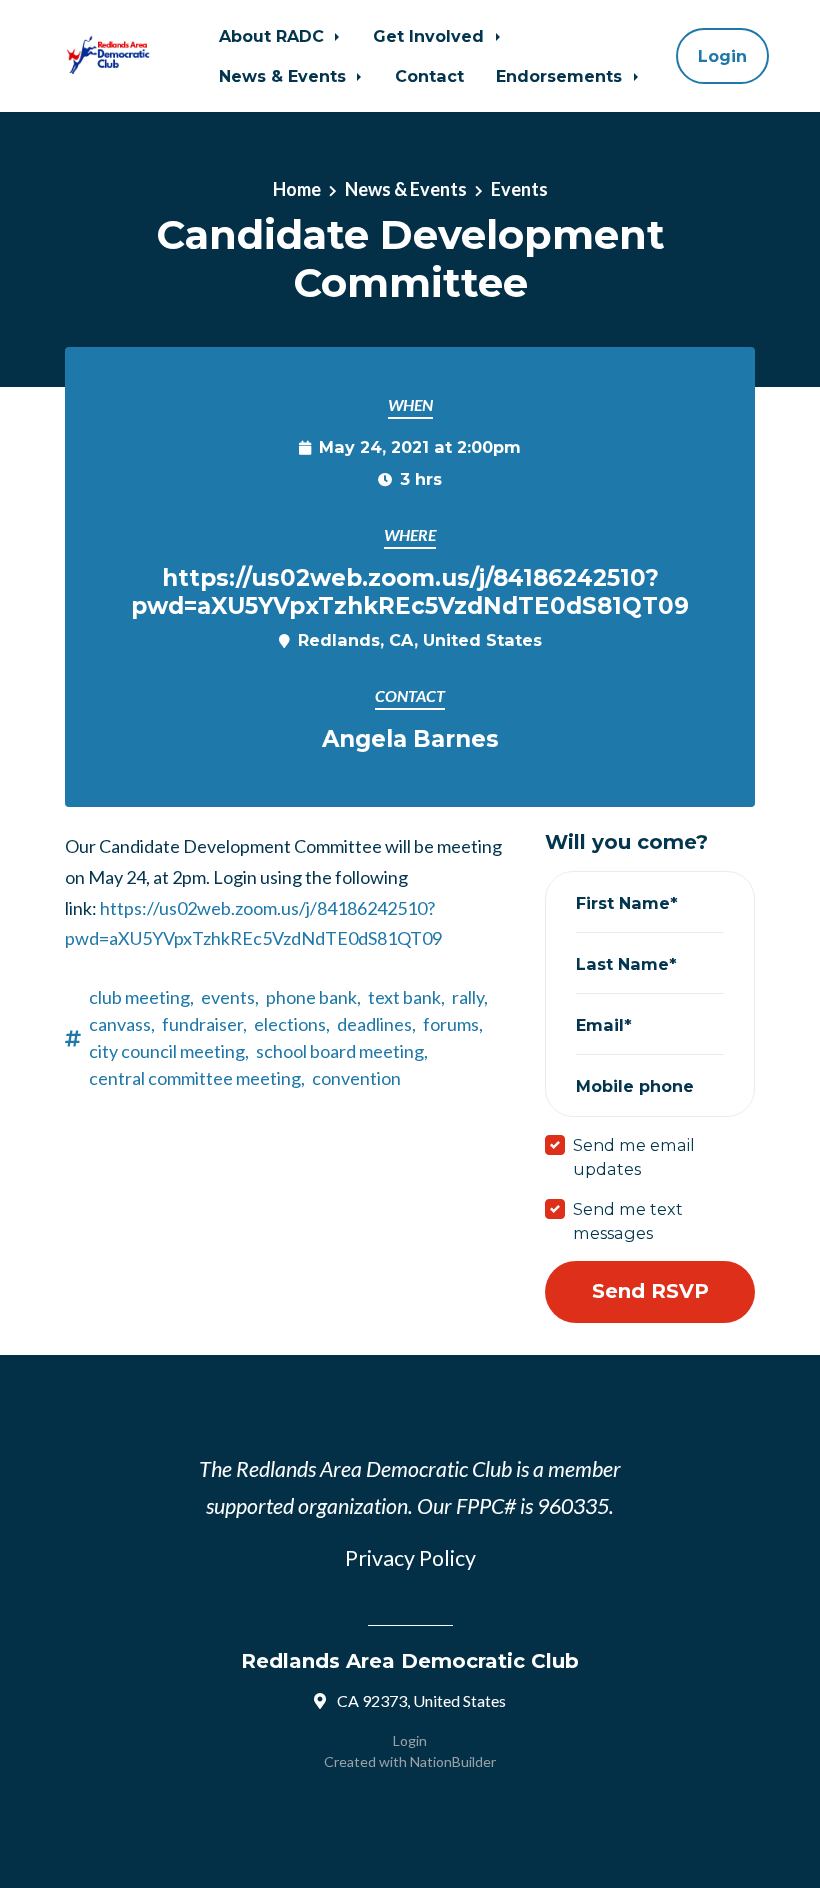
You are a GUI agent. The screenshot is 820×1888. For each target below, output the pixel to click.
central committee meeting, (197, 1078)
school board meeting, (342, 1051)
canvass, (122, 1024)
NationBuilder (453, 1761)
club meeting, (141, 997)
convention (356, 1078)
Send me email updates (634, 1157)
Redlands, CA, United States (420, 640)
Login (722, 56)
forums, (453, 1024)
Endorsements (561, 76)
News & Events (285, 76)
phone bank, (313, 997)
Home (297, 189)
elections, (292, 1024)
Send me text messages (628, 1221)
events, (230, 997)
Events (519, 189)
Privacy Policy (410, 1558)
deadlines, (376, 1024)
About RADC (274, 36)
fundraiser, (204, 1024)
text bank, (406, 997)
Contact (429, 76)
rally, (470, 997)
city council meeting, (169, 1051)
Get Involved (431, 36)
